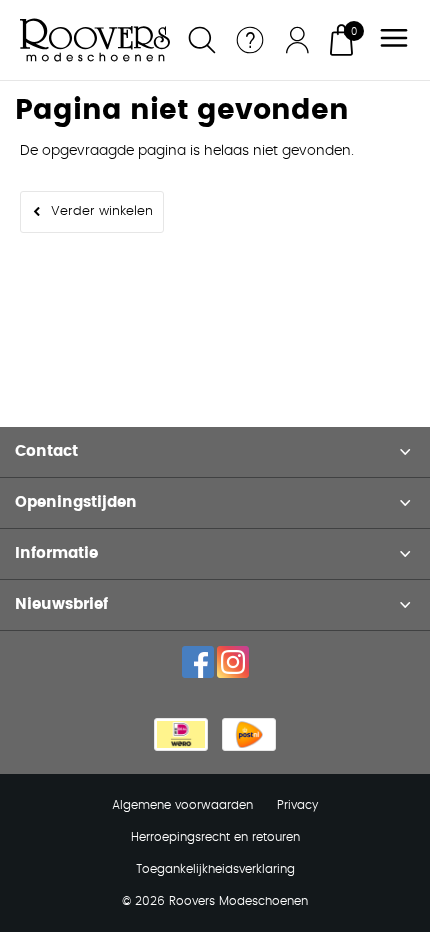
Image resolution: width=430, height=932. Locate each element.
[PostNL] (249, 734)
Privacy (297, 805)
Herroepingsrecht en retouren (215, 837)
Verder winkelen (102, 211)
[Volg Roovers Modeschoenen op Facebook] (198, 662)
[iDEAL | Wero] (181, 734)
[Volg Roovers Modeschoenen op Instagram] (233, 662)
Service (250, 40)
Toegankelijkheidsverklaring (215, 869)
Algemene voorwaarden (182, 805)
